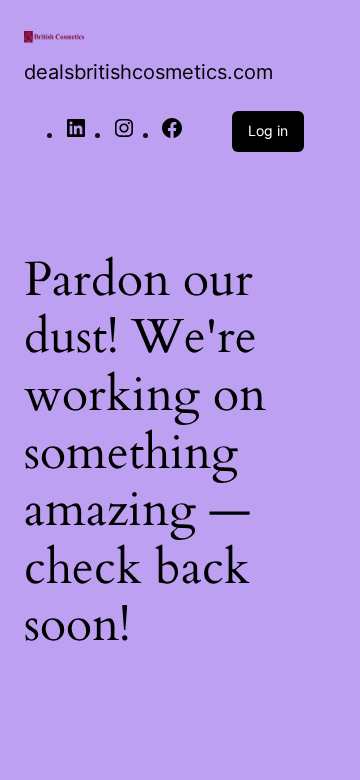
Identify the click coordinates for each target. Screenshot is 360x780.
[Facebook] (172, 134)
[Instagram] (124, 134)
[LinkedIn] (76, 134)
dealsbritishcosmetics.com (148, 72)
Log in (268, 130)
